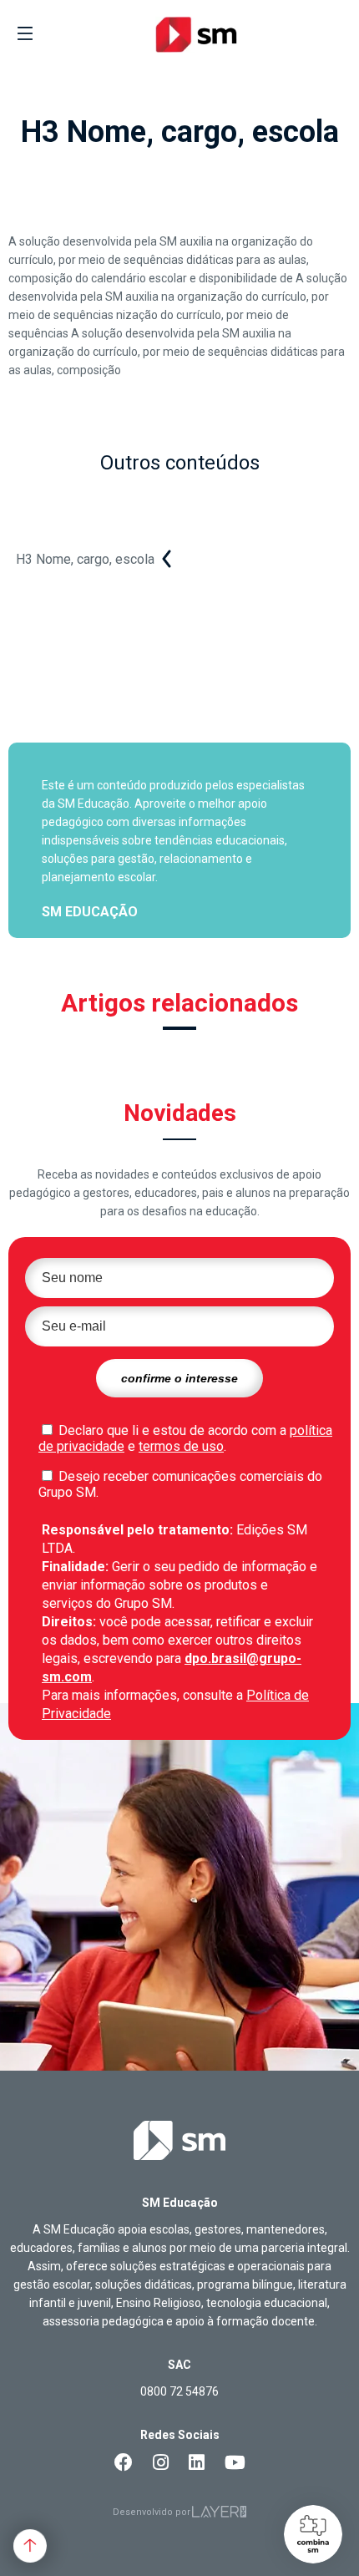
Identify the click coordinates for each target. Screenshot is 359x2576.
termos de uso (181, 1446)
